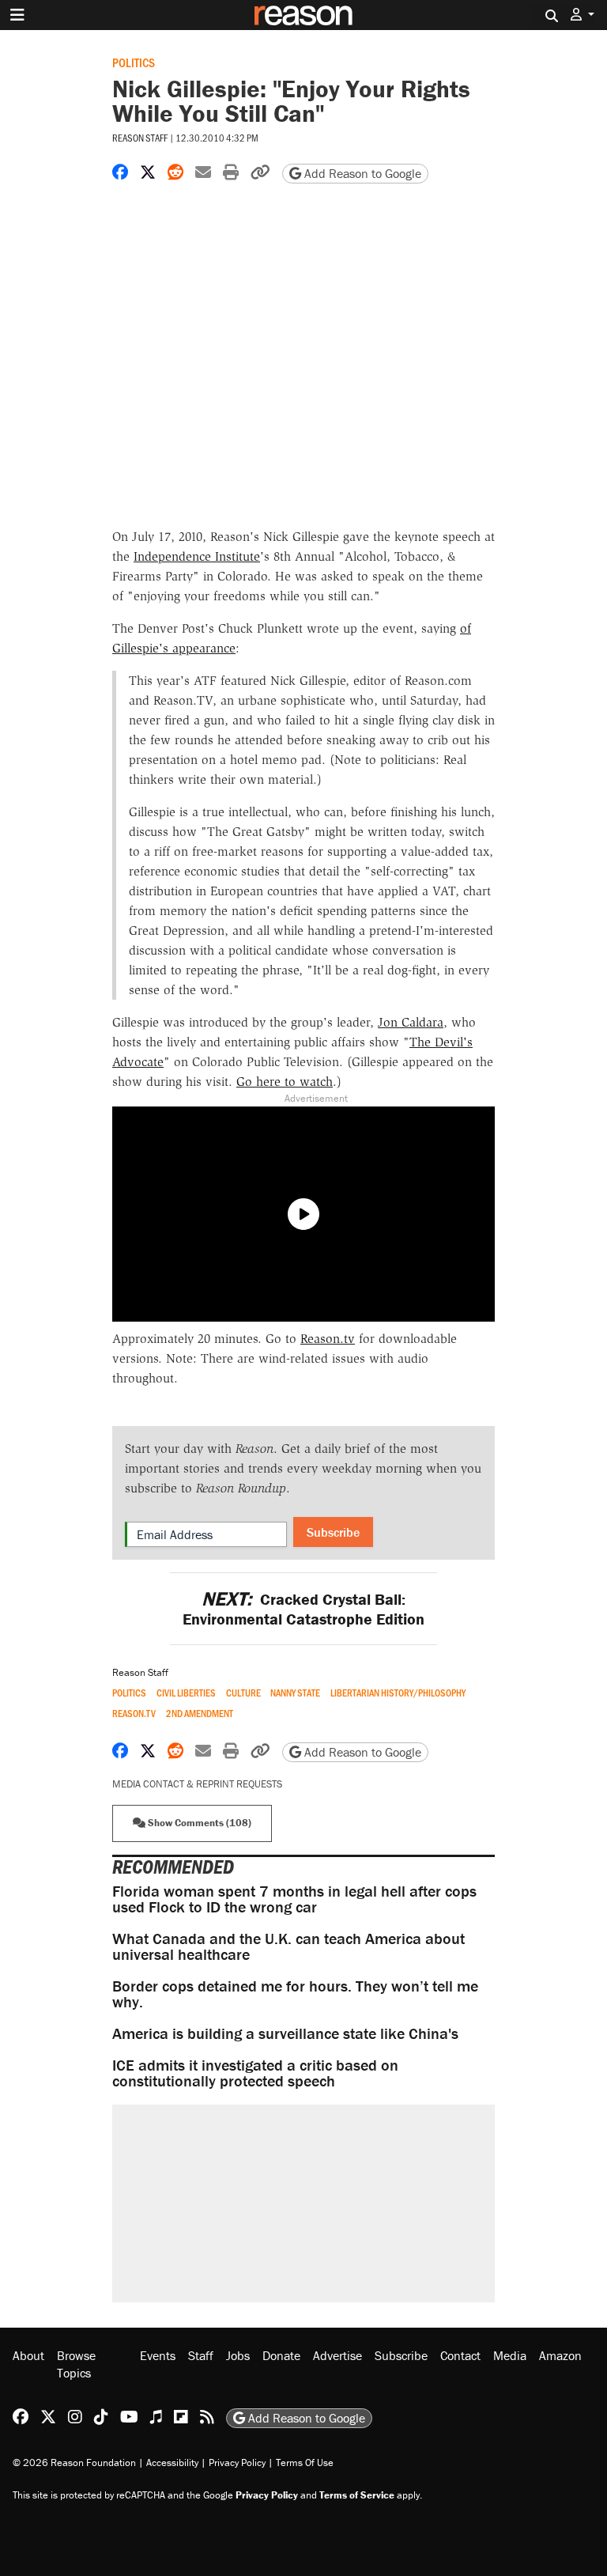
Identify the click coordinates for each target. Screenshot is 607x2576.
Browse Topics (76, 2364)
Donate (281, 2355)
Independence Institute (197, 556)
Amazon (560, 2355)
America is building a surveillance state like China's (285, 2033)
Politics (134, 62)
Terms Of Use (305, 2463)
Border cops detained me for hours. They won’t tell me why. (295, 1993)
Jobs (238, 2355)
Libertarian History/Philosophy (398, 1693)
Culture (243, 1693)
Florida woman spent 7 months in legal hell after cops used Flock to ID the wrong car (294, 1899)
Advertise (337, 2355)
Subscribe (333, 1532)
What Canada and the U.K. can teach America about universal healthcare (288, 1946)
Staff (201, 2355)
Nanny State (295, 1693)
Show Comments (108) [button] (198, 1823)
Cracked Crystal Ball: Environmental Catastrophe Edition (303, 1609)
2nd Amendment (200, 1714)
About (28, 2355)
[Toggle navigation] (17, 15)
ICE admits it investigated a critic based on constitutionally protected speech (255, 2073)
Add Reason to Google (361, 173)
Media (510, 2355)
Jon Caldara (411, 1022)
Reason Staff (140, 138)
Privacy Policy (237, 2463)
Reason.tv (328, 1339)
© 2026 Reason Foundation (74, 2463)
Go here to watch (285, 1082)
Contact (460, 2355)
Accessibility (172, 2463)
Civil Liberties (186, 1693)
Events (158, 2355)
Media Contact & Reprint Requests (197, 1784)
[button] (582, 15)
